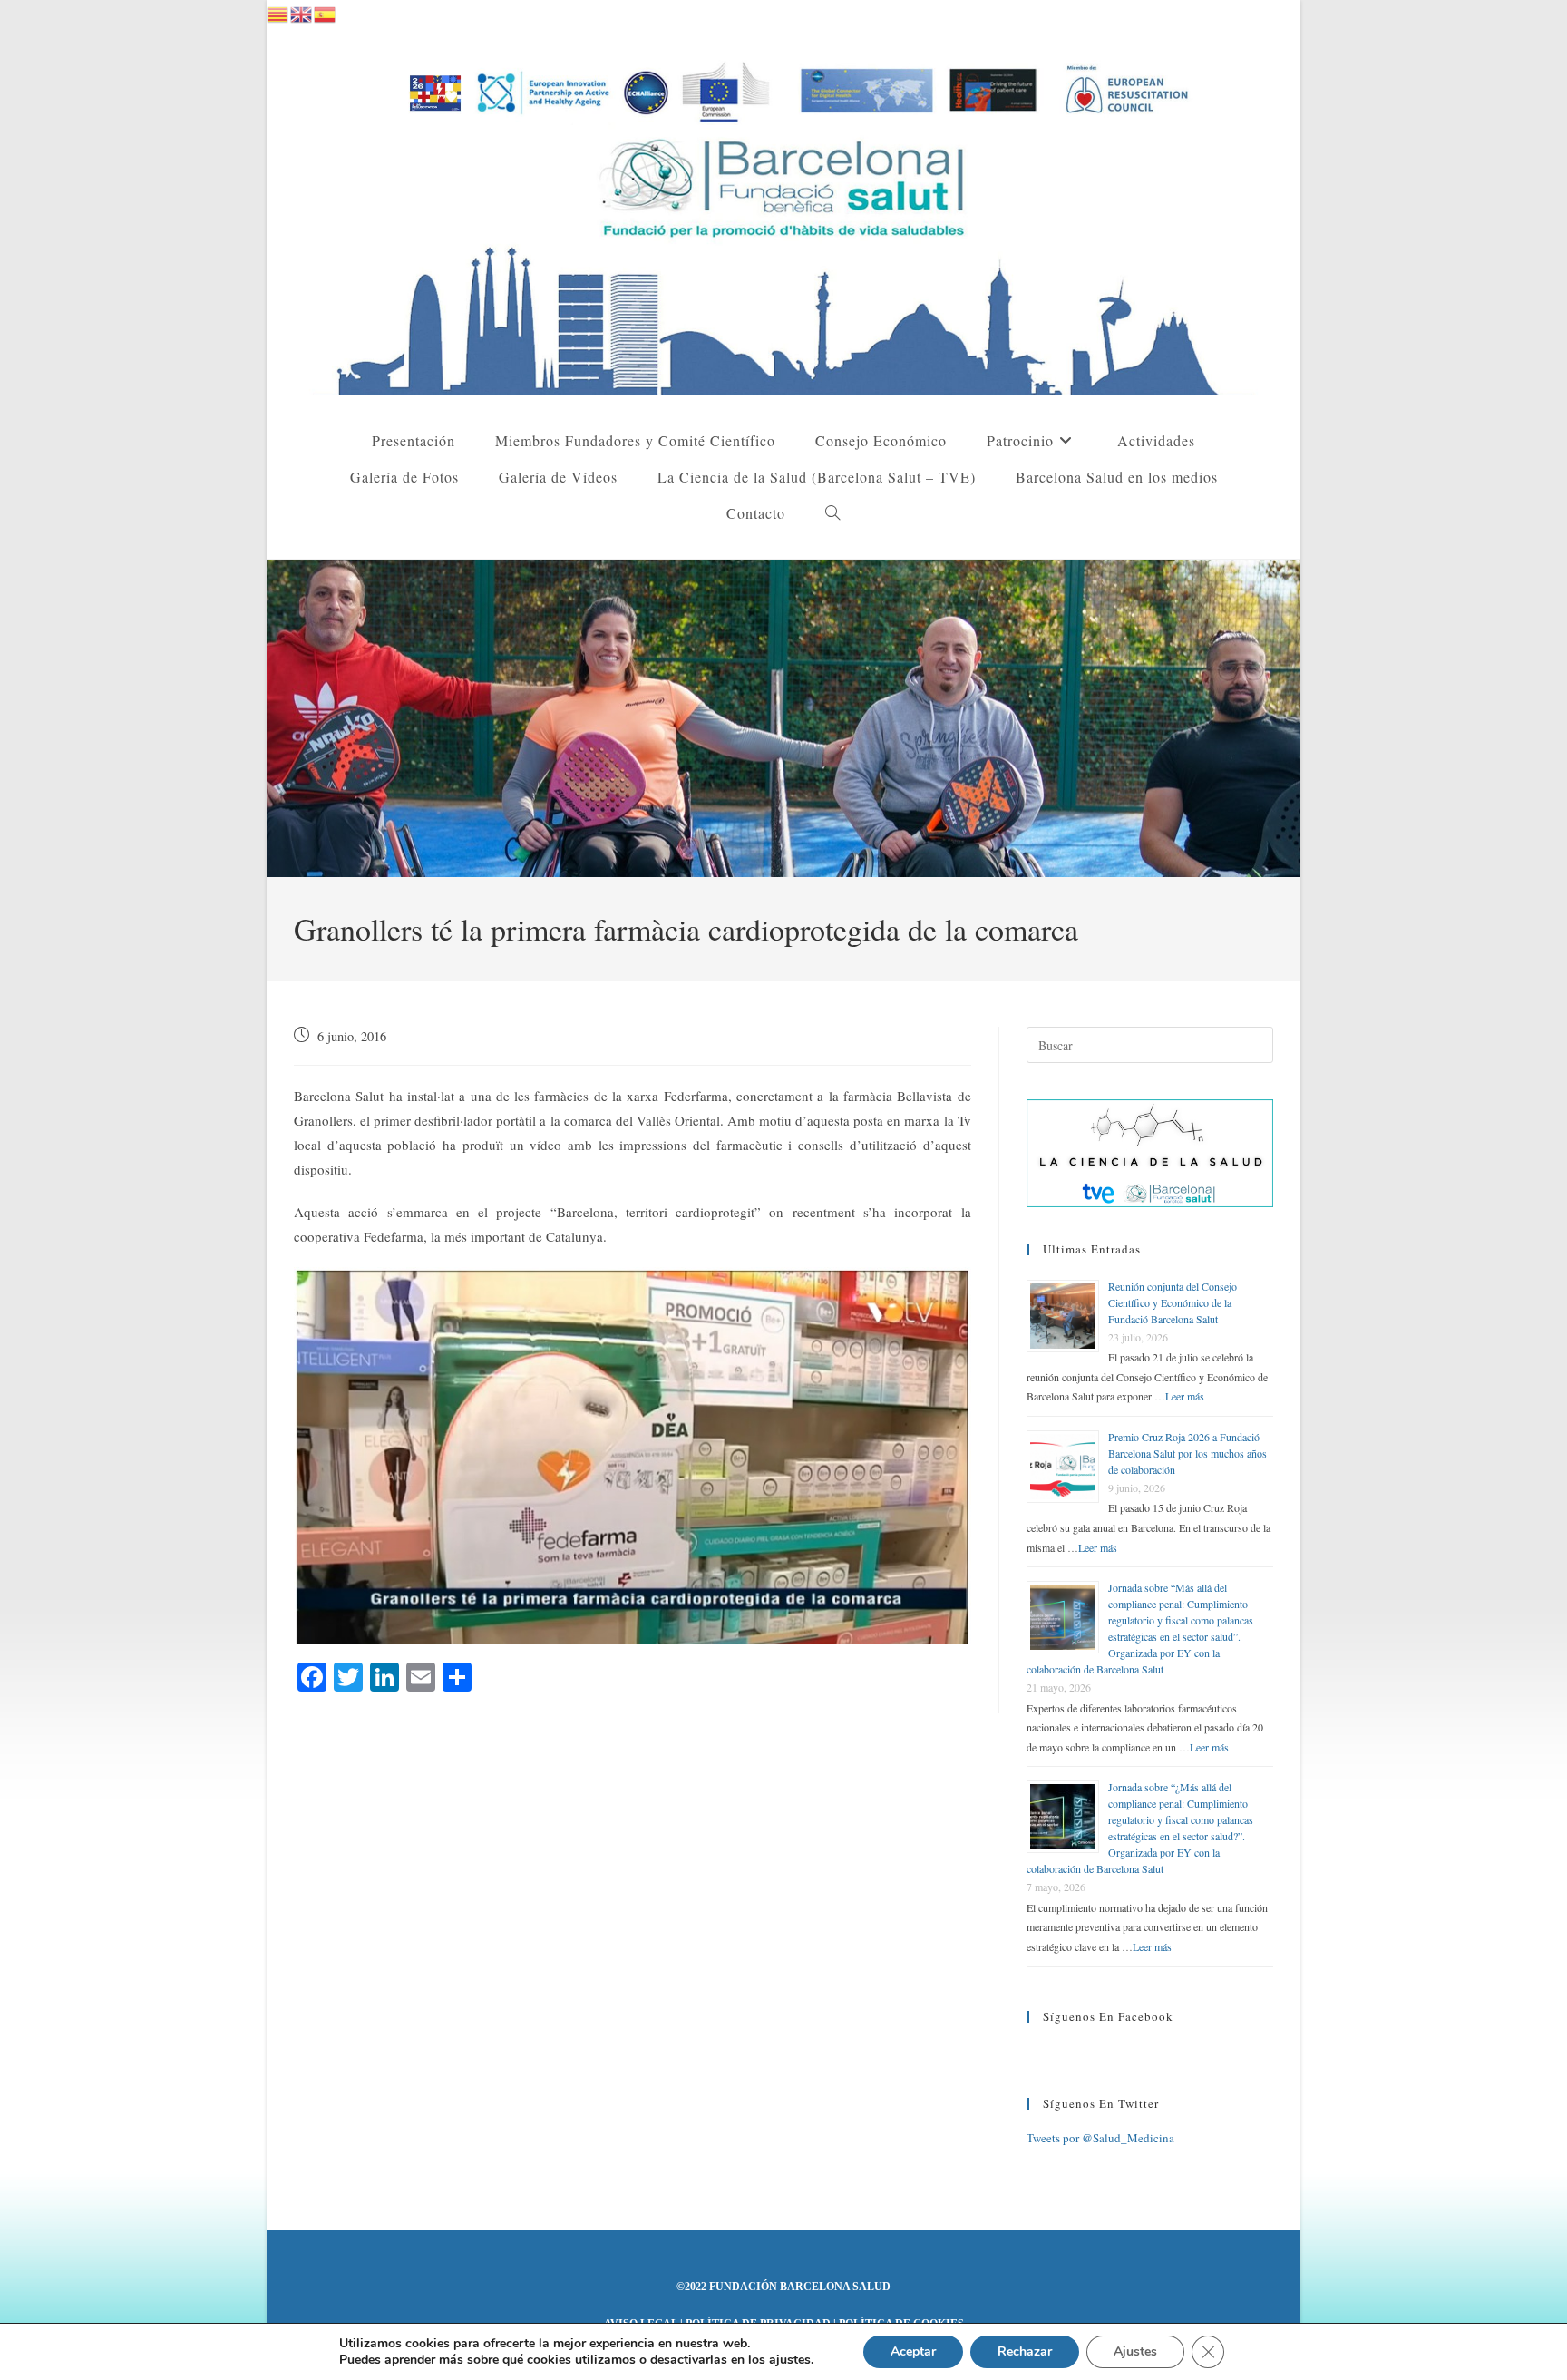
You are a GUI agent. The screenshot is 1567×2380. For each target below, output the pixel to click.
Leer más (1185, 1396)
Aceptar (913, 2351)
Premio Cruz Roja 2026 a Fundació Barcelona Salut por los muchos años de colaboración (1187, 1453)
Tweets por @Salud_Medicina (1100, 2138)
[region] (783, 718)
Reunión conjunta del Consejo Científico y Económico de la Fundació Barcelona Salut (1173, 1302)
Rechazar (1025, 2351)
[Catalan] (278, 12)
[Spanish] (326, 12)
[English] (302, 12)
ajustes (790, 2360)
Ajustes (1135, 2351)
